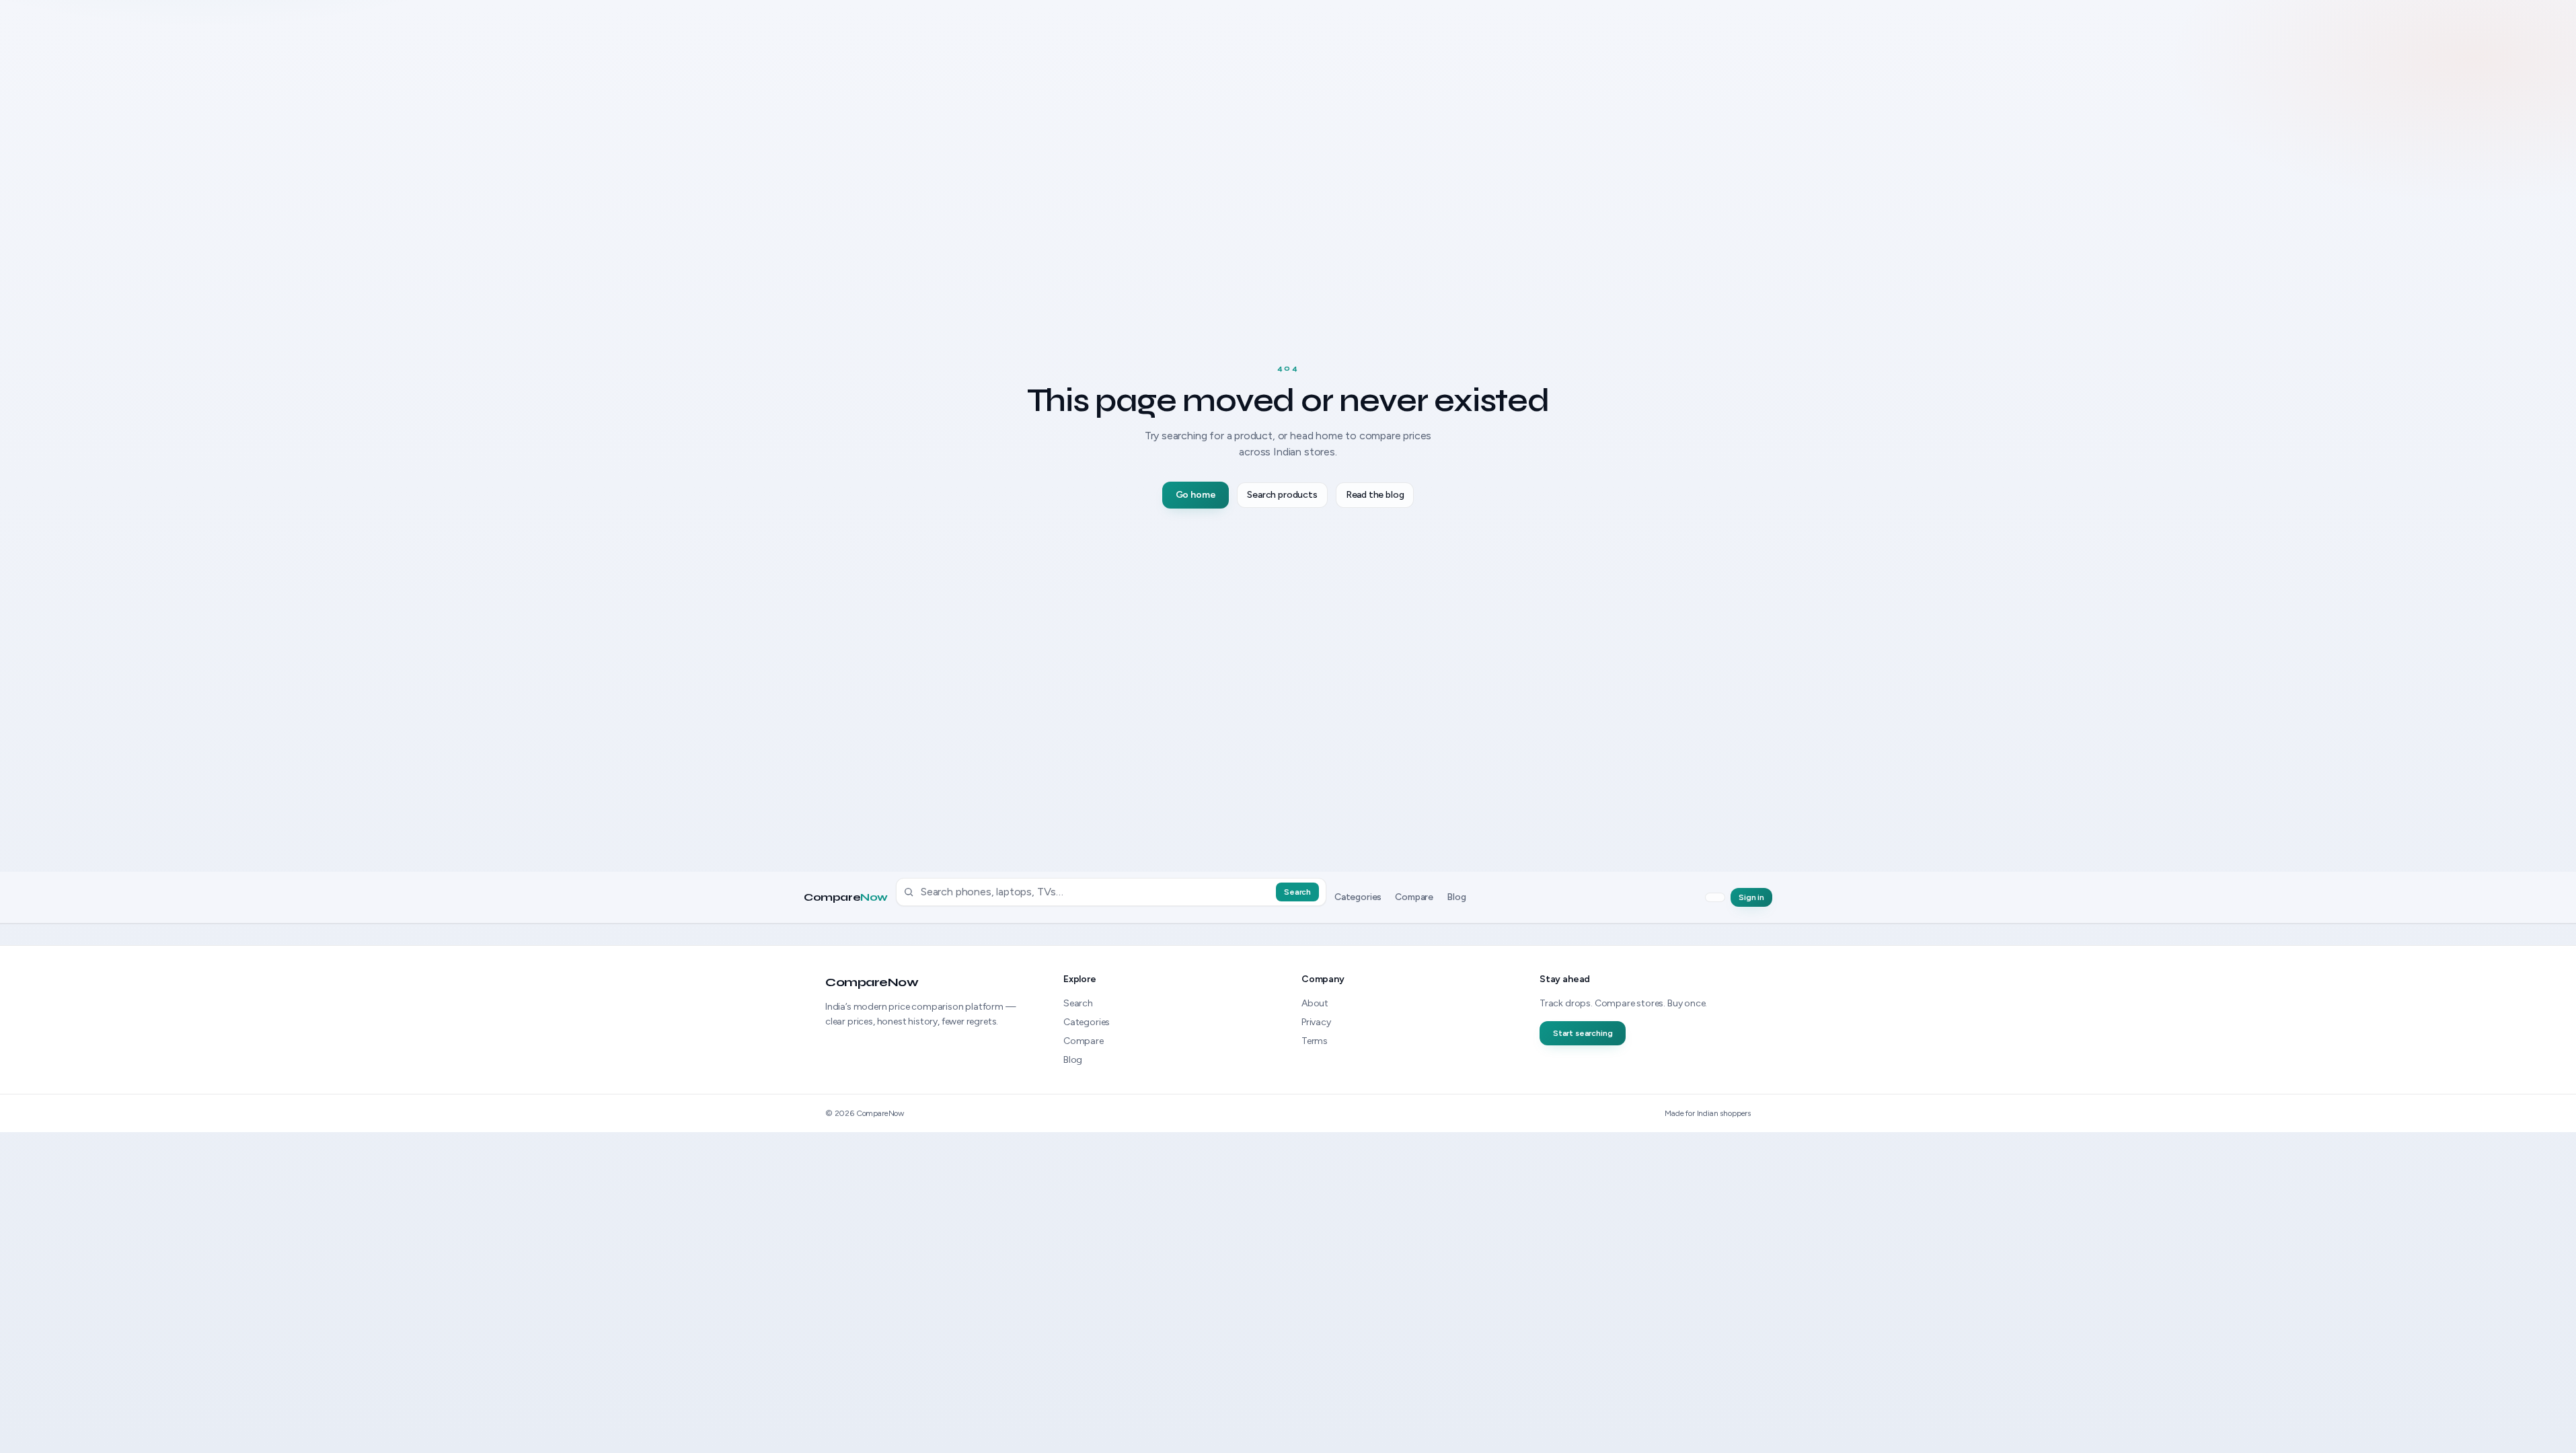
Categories (1358, 897)
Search (1297, 892)
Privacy (1316, 1022)
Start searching (1583, 1033)
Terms (1315, 1041)
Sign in (1751, 897)
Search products (1282, 495)
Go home (1196, 495)
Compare (846, 897)
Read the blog (1375, 495)
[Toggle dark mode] (1715, 897)
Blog (1456, 897)
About (1315, 1003)
